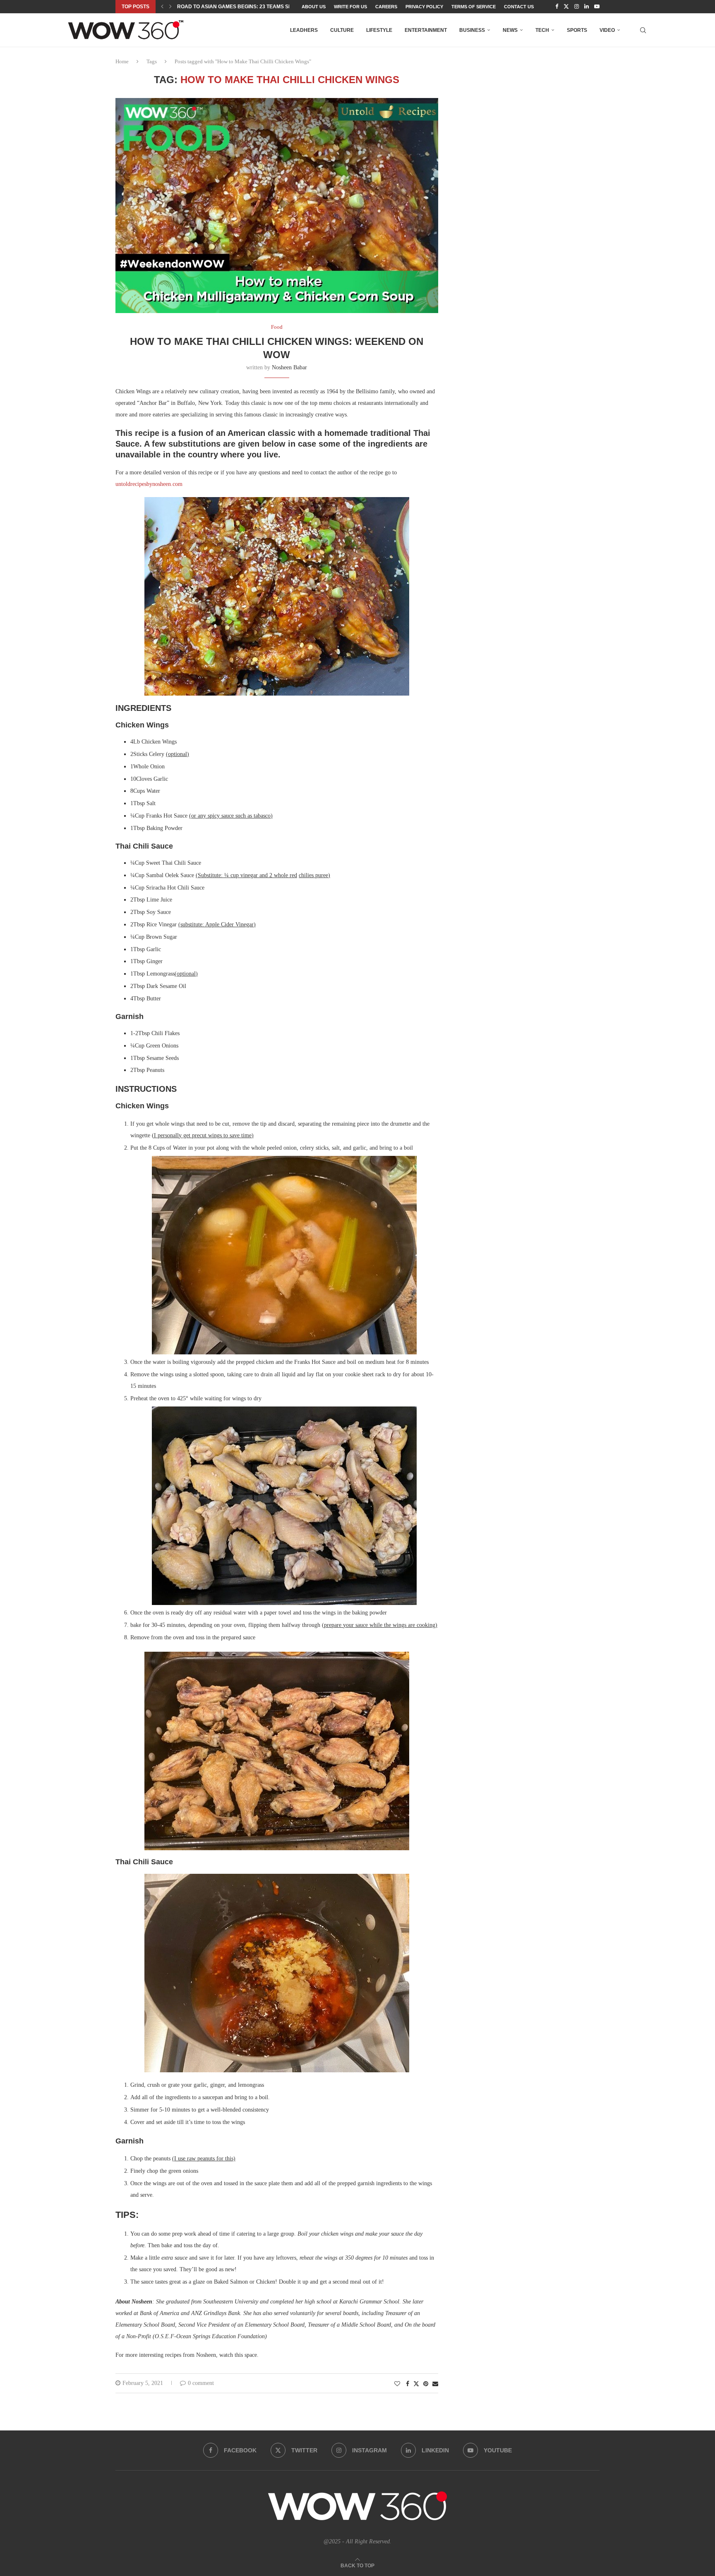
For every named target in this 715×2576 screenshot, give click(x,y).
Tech (542, 30)
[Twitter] (566, 7)
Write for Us (350, 7)
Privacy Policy (424, 7)
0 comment (201, 2383)
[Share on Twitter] (416, 2384)
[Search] (643, 30)
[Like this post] (397, 2384)
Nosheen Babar (289, 367)
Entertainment (426, 30)
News (510, 30)
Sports (577, 30)
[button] (162, 7)
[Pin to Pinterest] (426, 2384)
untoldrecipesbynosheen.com (149, 484)
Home (122, 61)
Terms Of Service (474, 7)
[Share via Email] (435, 2384)
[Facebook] (557, 7)
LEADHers (304, 30)
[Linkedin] (587, 7)
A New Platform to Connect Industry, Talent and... (248, 7)
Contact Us (519, 7)
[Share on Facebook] (408, 2384)
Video (607, 30)
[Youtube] (597, 7)
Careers (386, 7)
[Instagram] (577, 7)
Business (472, 30)
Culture (342, 30)
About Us (314, 7)
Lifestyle (379, 30)
